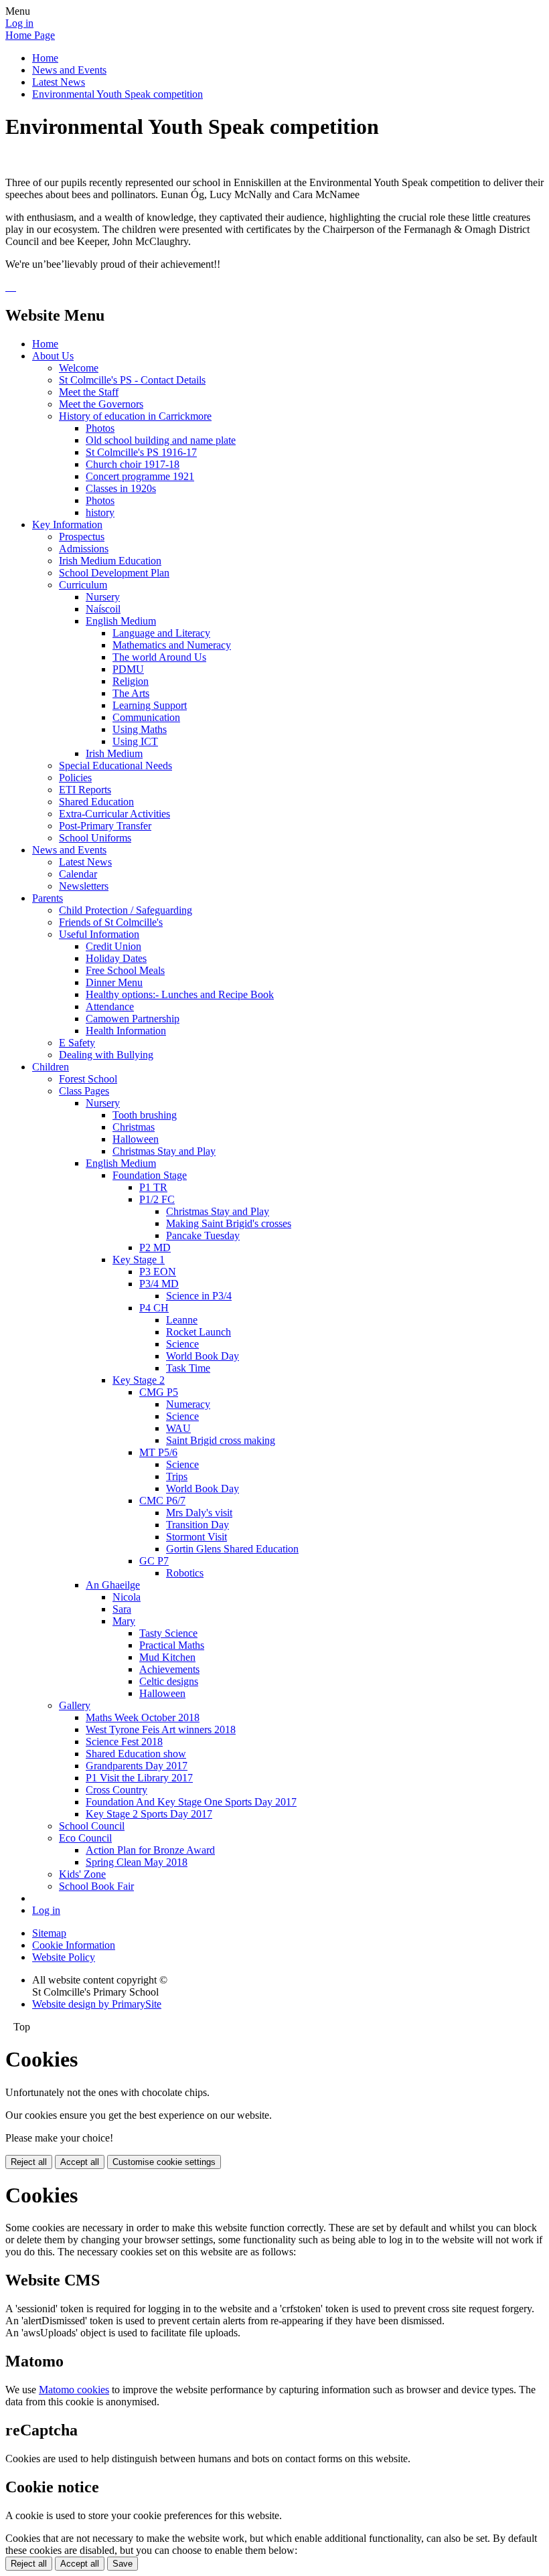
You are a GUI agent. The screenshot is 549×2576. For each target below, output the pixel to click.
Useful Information (99, 934)
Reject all (29, 2162)
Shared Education (96, 802)
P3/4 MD (159, 1284)
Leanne (182, 1320)
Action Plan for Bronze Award (150, 1850)
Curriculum (83, 585)
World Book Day (203, 1356)
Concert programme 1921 (140, 476)
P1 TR (153, 1187)
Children (51, 1067)
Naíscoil (103, 609)
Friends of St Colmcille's (111, 922)
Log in (19, 23)
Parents (48, 898)
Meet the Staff (89, 392)
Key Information (67, 525)
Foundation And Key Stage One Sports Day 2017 (191, 1802)
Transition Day (198, 1525)
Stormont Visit (197, 1537)
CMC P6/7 (162, 1501)
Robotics (185, 1573)
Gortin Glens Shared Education (232, 1549)
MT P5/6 (158, 1452)
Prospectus (82, 537)
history (100, 512)
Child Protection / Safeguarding (126, 910)
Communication (146, 717)
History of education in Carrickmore (135, 416)
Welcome (79, 368)
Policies (75, 778)
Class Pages (84, 1091)
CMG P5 (159, 1392)
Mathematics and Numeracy (172, 645)
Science (182, 1344)
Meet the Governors (101, 404)
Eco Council (85, 1838)
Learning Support (150, 705)
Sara (122, 1609)
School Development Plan (114, 573)
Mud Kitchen (167, 1657)
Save (123, 2564)
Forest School (88, 1079)
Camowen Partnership (133, 1019)
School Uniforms (95, 838)
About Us (53, 356)
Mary (124, 1621)
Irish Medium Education (110, 561)
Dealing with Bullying (106, 1055)
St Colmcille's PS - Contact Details (132, 380)
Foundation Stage (150, 1175)
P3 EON (158, 1272)
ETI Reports (85, 790)
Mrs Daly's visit (199, 1513)
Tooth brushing (145, 1115)
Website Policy (64, 1957)
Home (45, 58)
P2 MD (155, 1247)
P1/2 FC (157, 1199)
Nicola (127, 1597)
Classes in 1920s (121, 488)
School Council (92, 1826)
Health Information (126, 1031)
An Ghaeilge (113, 1585)
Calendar (78, 874)
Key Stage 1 (139, 1260)
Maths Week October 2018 (143, 1717)
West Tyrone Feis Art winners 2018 (161, 1729)
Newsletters (84, 886)
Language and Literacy (161, 633)
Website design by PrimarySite (97, 2004)
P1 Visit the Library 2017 (139, 1778)
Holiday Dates (116, 958)
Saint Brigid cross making (221, 1440)
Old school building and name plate (161, 440)
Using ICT (135, 741)
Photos (100, 428)
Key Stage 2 (139, 1380)
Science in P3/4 (199, 1296)
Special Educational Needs (115, 766)
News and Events (69, 70)
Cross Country (116, 1790)
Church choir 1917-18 (133, 464)
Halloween (136, 1139)
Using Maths (140, 729)
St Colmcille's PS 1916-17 (141, 452)
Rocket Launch (199, 1332)
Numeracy (188, 1404)
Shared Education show (136, 1754)
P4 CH (154, 1308)
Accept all (80, 2162)
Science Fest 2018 (124, 1742)
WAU (178, 1428)
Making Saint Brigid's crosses (229, 1223)
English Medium (121, 621)
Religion (131, 681)
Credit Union (113, 946)
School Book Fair (96, 1886)
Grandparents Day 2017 (137, 1766)
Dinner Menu (114, 982)
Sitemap (49, 1933)
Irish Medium (114, 753)
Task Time (188, 1368)
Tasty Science (168, 1633)
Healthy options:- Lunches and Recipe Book (180, 994)
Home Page (30, 35)
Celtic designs (169, 1681)
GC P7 (154, 1561)
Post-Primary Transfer (105, 826)
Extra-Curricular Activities (114, 814)
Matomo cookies (74, 2390)
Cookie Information (74, 1945)
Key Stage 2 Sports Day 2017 (149, 1814)
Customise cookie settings (164, 2162)
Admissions (84, 549)
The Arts (131, 693)
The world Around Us (159, 657)
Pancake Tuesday (203, 1235)
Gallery (75, 1705)
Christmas (134, 1127)
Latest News (59, 82)
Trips (177, 1476)
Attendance (110, 1007)
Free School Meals (125, 970)
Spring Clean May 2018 (137, 1862)
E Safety (77, 1043)
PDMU (128, 669)
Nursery (103, 597)
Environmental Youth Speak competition (117, 94)
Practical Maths (172, 1645)
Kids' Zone (82, 1874)
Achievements (169, 1669)
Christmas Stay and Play (164, 1151)
